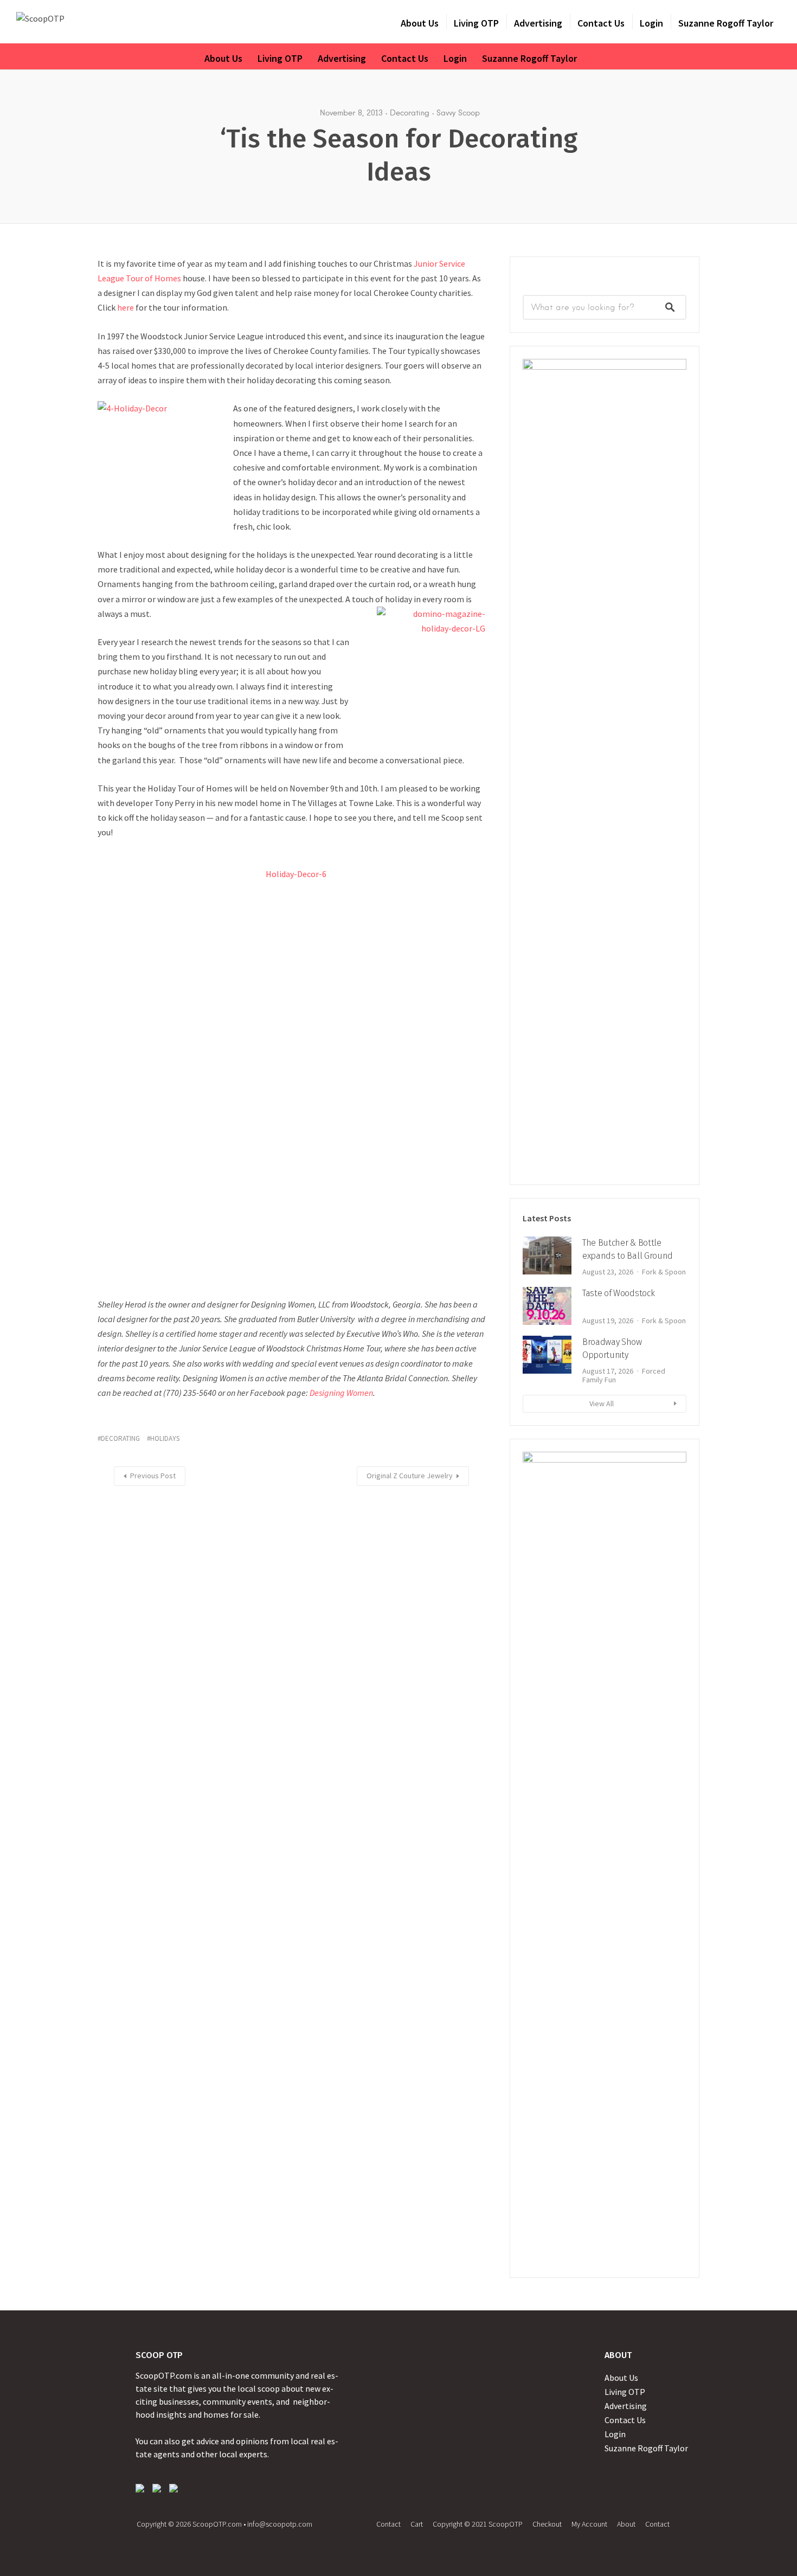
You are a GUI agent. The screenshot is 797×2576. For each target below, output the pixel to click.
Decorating (410, 113)
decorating (120, 1438)
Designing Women (341, 1393)
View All (602, 1403)
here (126, 307)
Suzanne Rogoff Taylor (726, 23)
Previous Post (153, 1476)
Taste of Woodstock (618, 1293)
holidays (165, 1438)
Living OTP (476, 23)
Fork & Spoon (664, 1272)
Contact (388, 2524)
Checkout (547, 2524)
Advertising (538, 23)
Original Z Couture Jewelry (410, 1476)
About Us (420, 23)
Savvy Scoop (458, 113)
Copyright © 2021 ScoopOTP (478, 2524)
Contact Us (601, 23)
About (626, 2524)
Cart (417, 2524)
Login (651, 23)
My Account (589, 2524)
